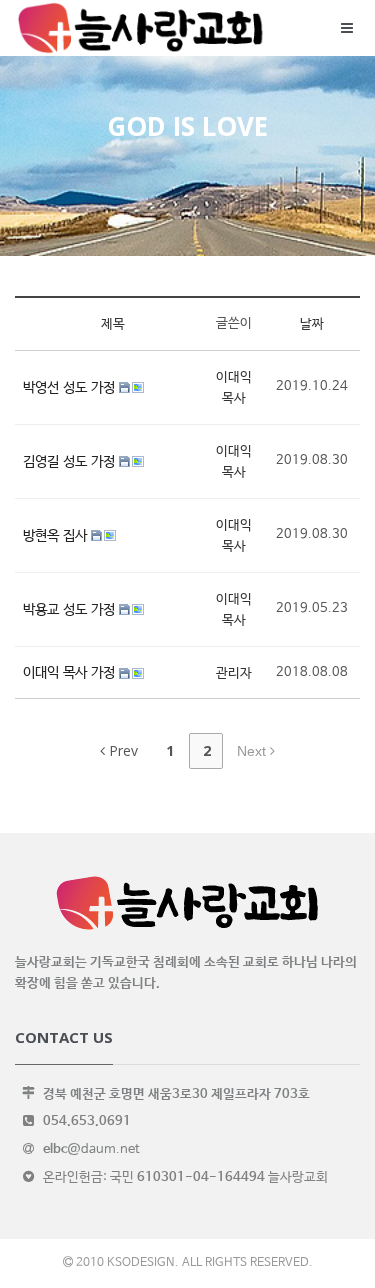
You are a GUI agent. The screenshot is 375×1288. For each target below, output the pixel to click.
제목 (113, 323)
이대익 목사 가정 (71, 671)
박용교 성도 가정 (71, 608)
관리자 (234, 672)
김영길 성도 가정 (71, 460)
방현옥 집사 (57, 534)
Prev (121, 750)
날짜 (312, 323)
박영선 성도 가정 (71, 386)
